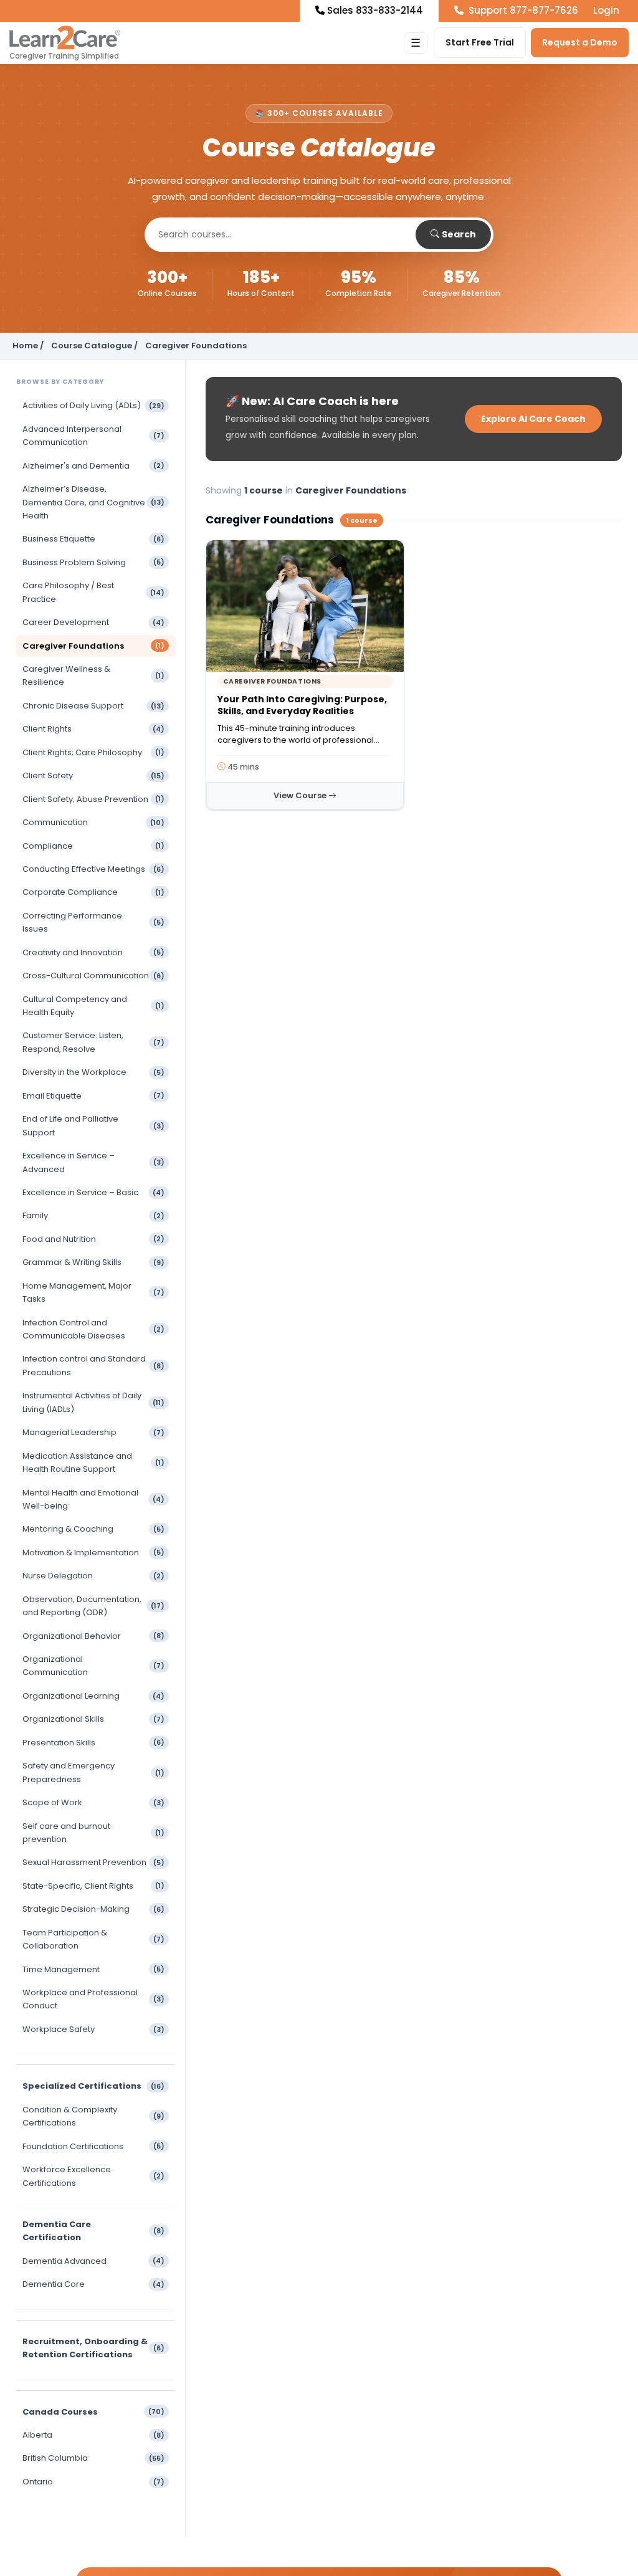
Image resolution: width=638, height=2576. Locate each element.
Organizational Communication (93, 1666)
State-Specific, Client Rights (93, 1886)
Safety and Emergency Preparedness (93, 1772)
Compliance (93, 846)
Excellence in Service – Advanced (93, 1162)
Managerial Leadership (93, 1432)
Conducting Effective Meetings (93, 869)
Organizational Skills (93, 1719)
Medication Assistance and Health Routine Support (93, 1462)
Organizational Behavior (93, 1636)
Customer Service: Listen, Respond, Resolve (93, 1042)
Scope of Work (93, 1802)
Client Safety (93, 775)
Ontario (93, 2482)
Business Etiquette (93, 539)
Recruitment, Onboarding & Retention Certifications (93, 2348)
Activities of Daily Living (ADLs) (93, 405)
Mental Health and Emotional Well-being (93, 1499)
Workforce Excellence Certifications (93, 2176)
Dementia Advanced (93, 2261)
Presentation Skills (93, 1743)
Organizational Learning (93, 1696)
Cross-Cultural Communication (93, 976)
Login (606, 10)
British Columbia (93, 2458)
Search (459, 234)
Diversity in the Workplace (93, 1072)
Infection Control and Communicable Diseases (93, 1329)
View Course (301, 795)
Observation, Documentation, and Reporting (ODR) (93, 1606)
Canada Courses (93, 2412)
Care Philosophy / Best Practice (93, 592)
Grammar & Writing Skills (93, 1262)
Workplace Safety (93, 2029)
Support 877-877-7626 (522, 10)
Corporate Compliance (93, 892)
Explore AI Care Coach (533, 419)
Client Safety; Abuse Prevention (93, 799)
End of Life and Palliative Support (93, 1125)
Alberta (93, 2435)
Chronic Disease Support (93, 706)
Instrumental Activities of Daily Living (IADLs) (93, 1402)
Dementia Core (93, 2284)
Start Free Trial (480, 42)
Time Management (93, 1969)
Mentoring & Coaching (93, 1529)
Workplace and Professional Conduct (93, 1999)
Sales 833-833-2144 (375, 10)
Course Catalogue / (94, 346)
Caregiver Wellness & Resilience (93, 675)
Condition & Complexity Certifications (93, 2116)
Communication (93, 822)
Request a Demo (580, 42)
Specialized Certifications (93, 2086)
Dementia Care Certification (93, 2231)
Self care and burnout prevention (93, 1833)
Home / (28, 346)
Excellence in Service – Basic (93, 1192)
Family (93, 1215)
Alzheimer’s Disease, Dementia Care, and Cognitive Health (93, 502)
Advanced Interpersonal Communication (93, 436)
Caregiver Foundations (93, 646)
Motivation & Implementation (93, 1553)
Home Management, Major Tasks (93, 1292)
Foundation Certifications (93, 2146)
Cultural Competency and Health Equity (93, 1006)
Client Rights (93, 729)
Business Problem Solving (93, 562)
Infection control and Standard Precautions (93, 1365)
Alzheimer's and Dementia (93, 466)
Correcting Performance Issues (93, 922)
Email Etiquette (93, 1096)
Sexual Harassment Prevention (93, 1862)
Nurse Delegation (93, 1576)
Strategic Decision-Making (93, 1909)
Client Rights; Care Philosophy (93, 752)
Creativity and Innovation (93, 952)
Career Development (93, 622)
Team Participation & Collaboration (93, 1939)
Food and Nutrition (93, 1239)
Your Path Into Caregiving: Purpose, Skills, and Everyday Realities (302, 705)
